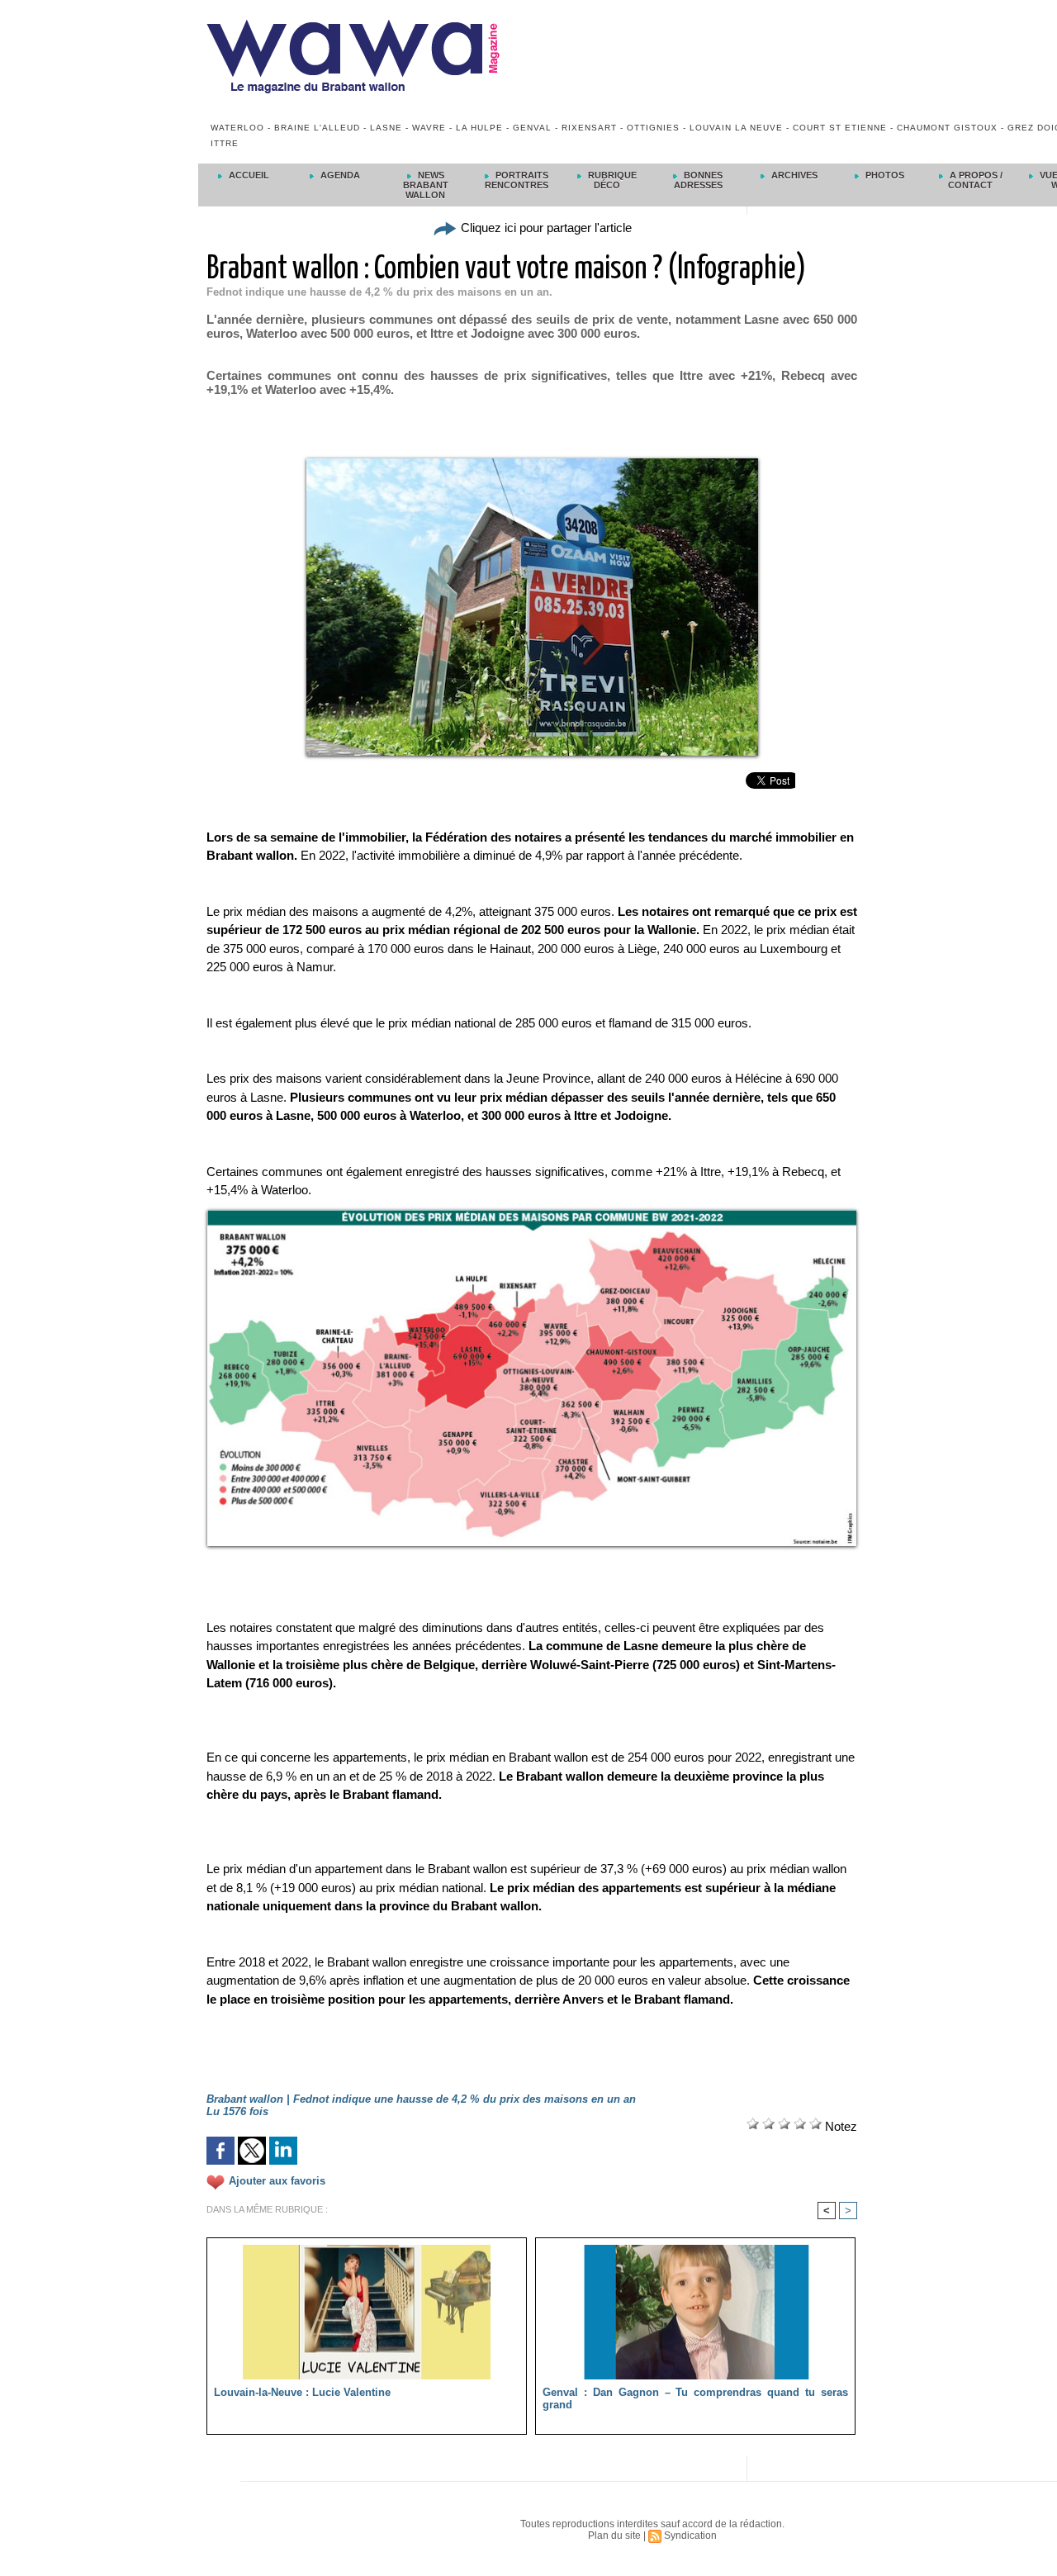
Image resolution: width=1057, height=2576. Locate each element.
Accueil (248, 175)
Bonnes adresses (699, 180)
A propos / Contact (975, 180)
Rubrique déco (611, 180)
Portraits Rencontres (517, 180)
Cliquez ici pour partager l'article (545, 228)
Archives (793, 175)
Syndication (690, 2536)
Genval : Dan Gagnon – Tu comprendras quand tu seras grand (695, 2398)
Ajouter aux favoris (277, 2181)
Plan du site (614, 2536)
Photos (884, 175)
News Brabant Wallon (426, 185)
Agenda (339, 175)
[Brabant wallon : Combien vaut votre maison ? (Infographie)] (532, 1215)
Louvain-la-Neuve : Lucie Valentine (302, 2392)
